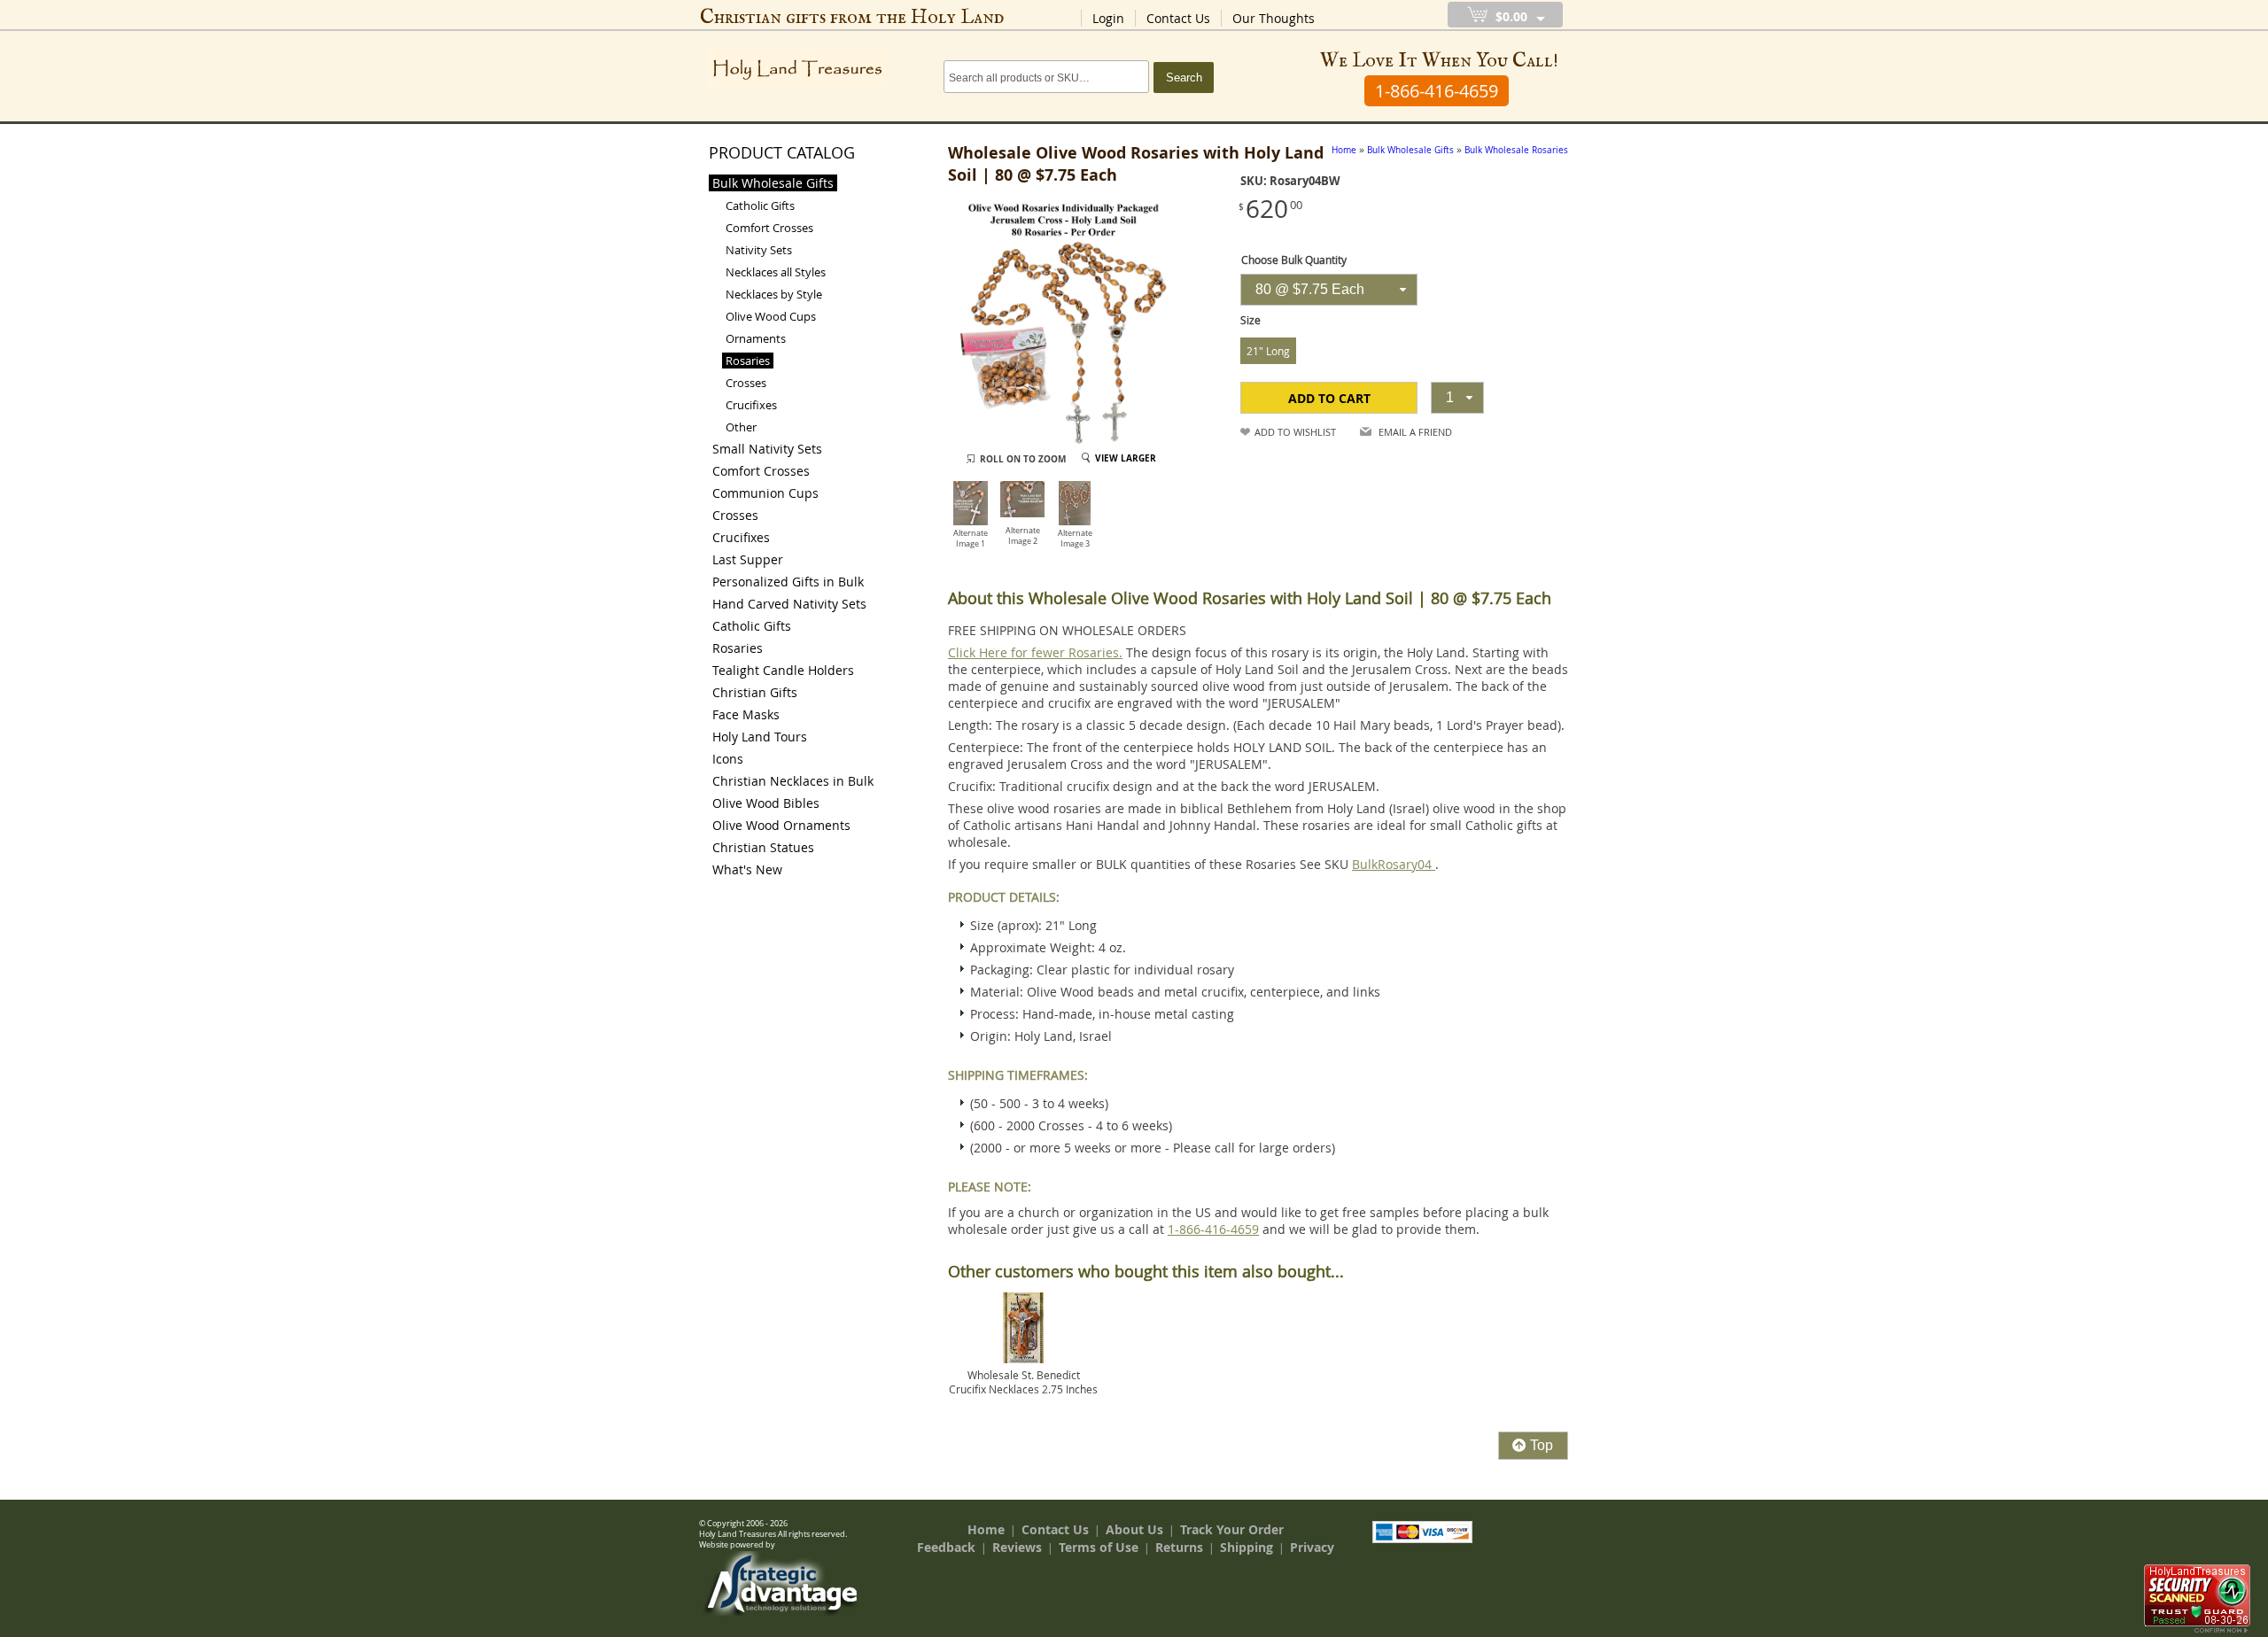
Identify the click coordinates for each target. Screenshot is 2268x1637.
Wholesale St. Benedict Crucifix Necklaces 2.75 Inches (1023, 1382)
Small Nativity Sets (767, 449)
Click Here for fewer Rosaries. (1035, 652)
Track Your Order (1232, 1529)
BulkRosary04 (1394, 864)
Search (1184, 78)
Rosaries (748, 361)
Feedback (946, 1547)
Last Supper (748, 559)
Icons (728, 759)
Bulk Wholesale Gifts (773, 183)
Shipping (1247, 1547)
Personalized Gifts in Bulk (788, 582)
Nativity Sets (759, 250)
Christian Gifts (755, 692)
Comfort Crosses (769, 228)
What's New (747, 869)
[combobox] (1329, 290)
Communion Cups (765, 493)
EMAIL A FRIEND (1415, 432)
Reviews (1017, 1547)
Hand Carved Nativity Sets (789, 604)
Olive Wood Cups (771, 316)
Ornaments (756, 338)
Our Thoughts (1274, 18)
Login (1108, 18)
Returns (1179, 1547)
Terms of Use (1099, 1547)
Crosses (746, 383)
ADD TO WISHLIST (1295, 432)
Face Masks (746, 714)
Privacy (1312, 1547)
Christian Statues (763, 847)
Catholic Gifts (760, 206)
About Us (1134, 1529)
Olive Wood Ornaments (781, 825)
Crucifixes (751, 405)
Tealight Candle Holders (783, 670)
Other (741, 427)
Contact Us (1178, 18)
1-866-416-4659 (1213, 1229)
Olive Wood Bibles (766, 803)
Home (986, 1529)
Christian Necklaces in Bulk (793, 781)
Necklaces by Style (774, 294)
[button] (1329, 398)
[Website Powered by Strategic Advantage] (781, 1611)
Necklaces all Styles (776, 272)
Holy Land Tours (760, 737)
